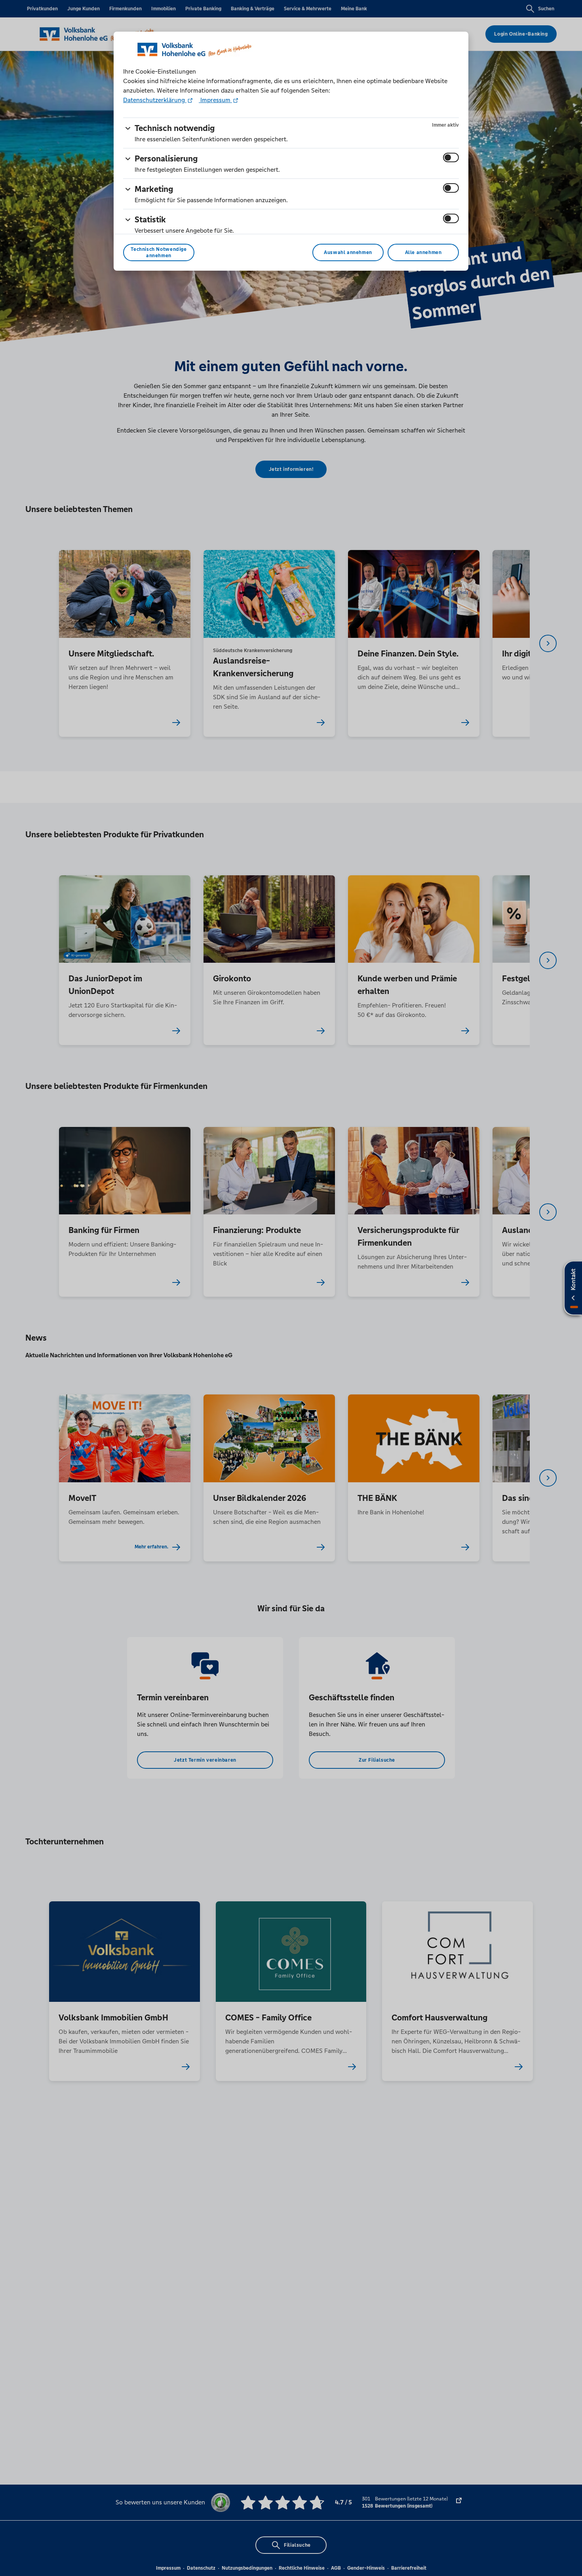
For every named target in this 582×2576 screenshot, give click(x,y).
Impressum (215, 100)
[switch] (451, 157)
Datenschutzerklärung (155, 100)
